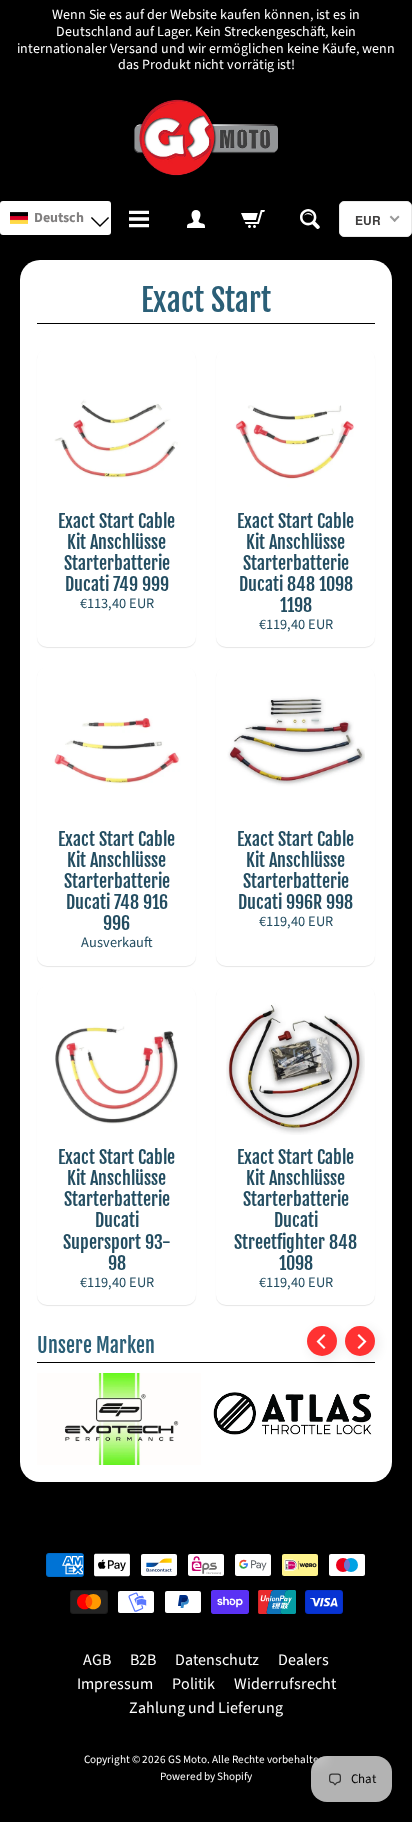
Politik (193, 1684)
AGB (97, 1660)
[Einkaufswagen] (253, 219)
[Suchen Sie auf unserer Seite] (310, 219)
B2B (143, 1660)
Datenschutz (217, 1660)
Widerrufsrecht (285, 1684)
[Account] (196, 219)
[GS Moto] (206, 138)
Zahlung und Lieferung (206, 1708)
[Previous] (322, 1341)
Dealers (303, 1660)
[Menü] (139, 219)
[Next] (360, 1341)
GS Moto (187, 1759)
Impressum (115, 1684)
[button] (55, 218)
